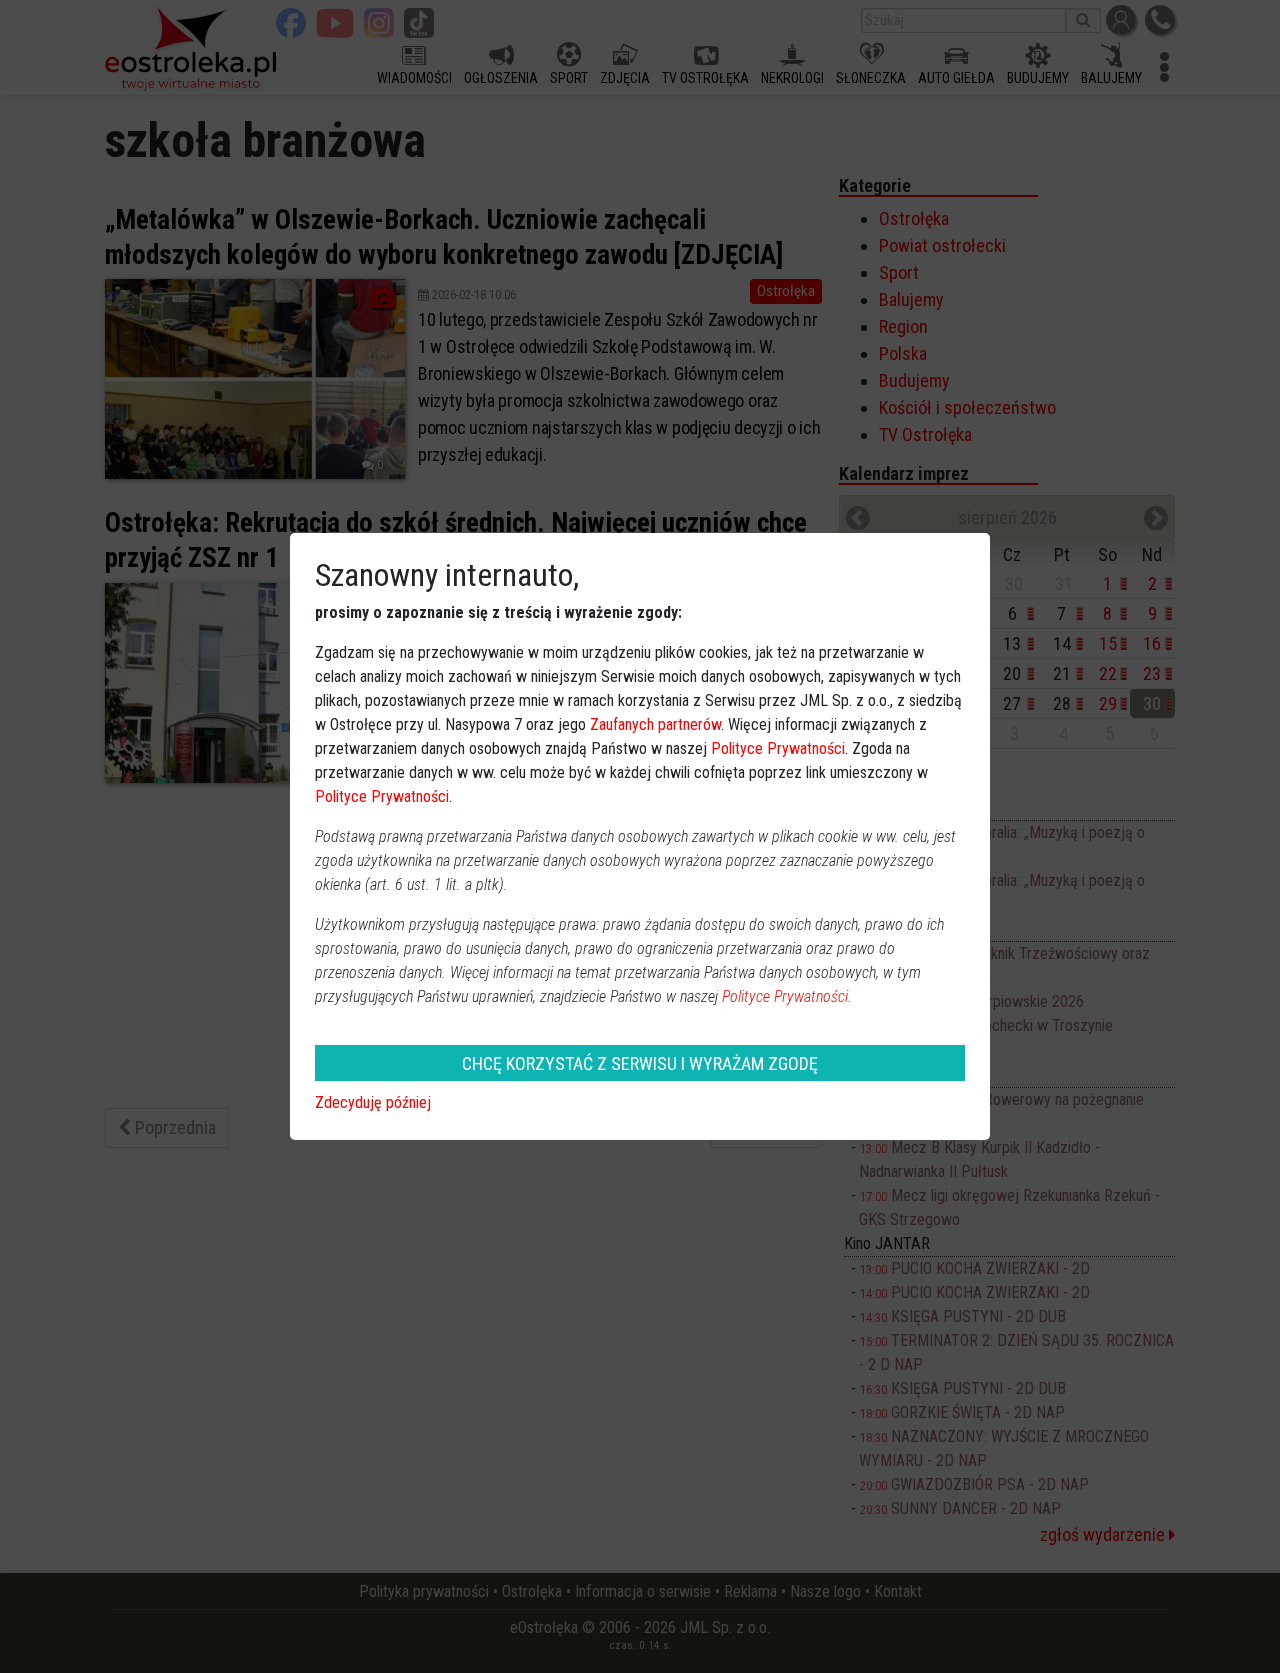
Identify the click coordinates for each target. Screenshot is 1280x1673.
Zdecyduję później (373, 1102)
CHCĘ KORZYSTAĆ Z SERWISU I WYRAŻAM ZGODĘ (640, 1063)
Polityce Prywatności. (787, 996)
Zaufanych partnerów (655, 724)
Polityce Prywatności (778, 748)
